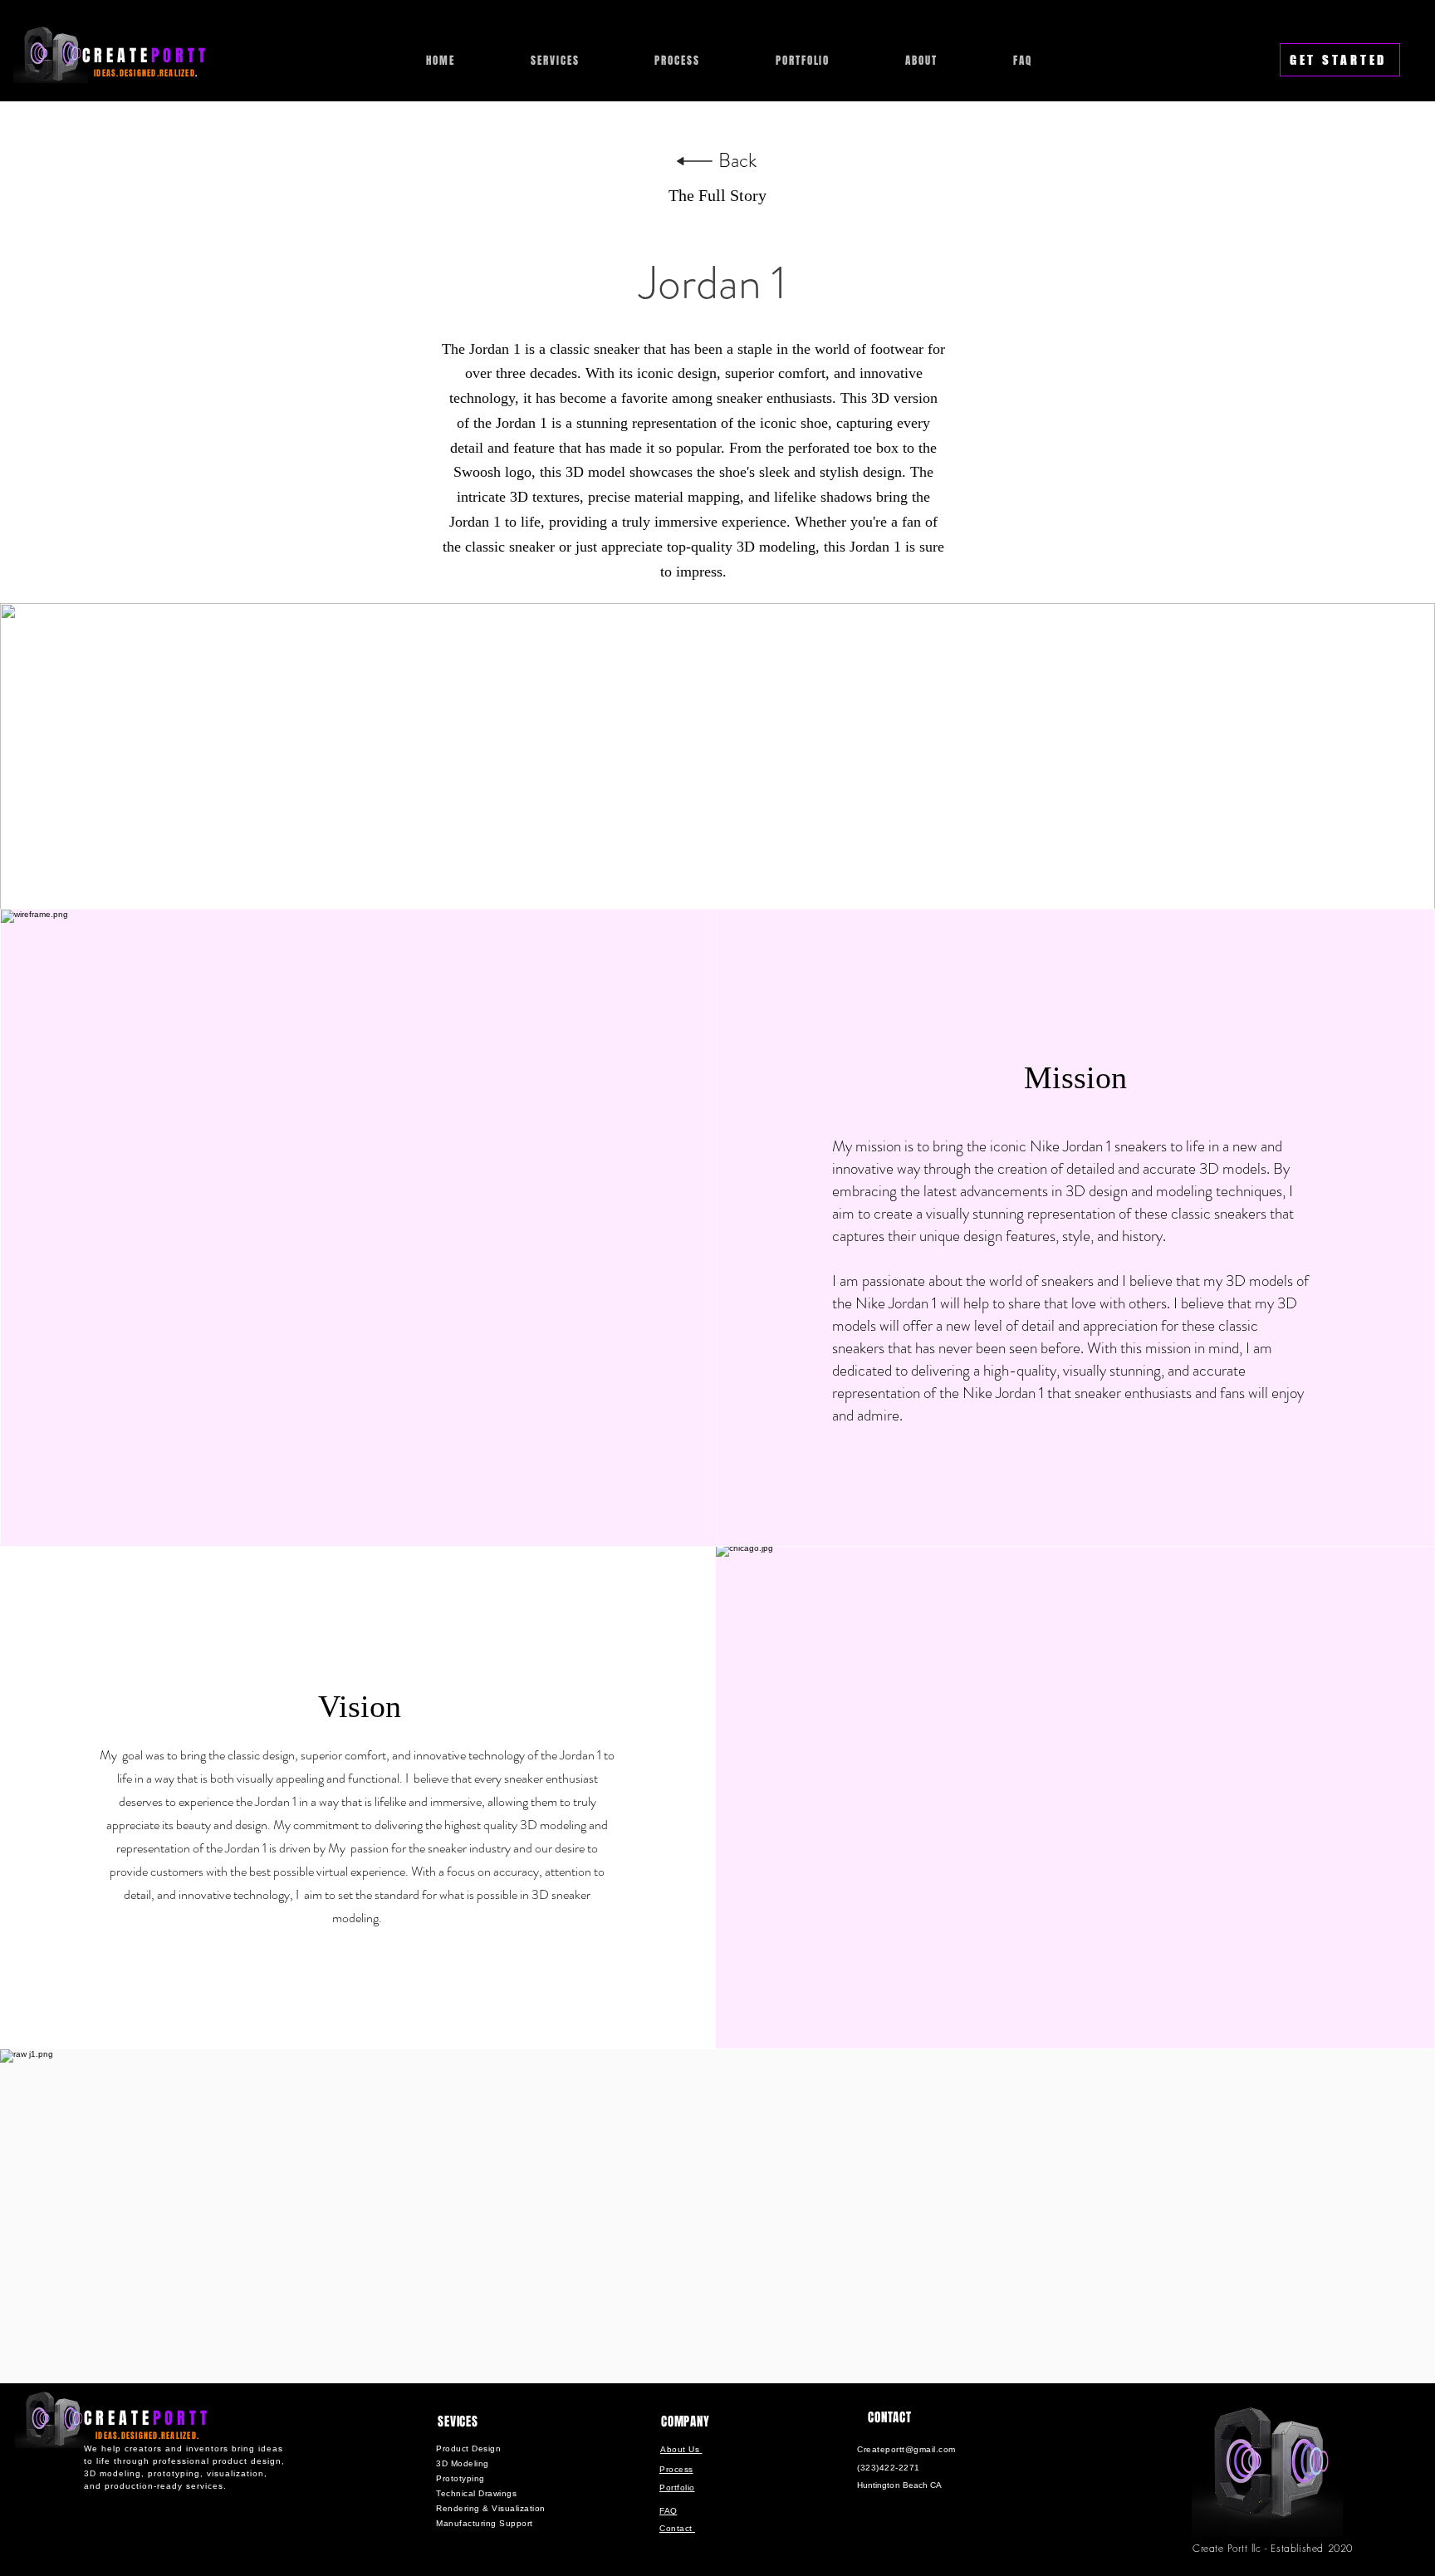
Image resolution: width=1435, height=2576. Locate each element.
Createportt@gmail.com (906, 2449)
